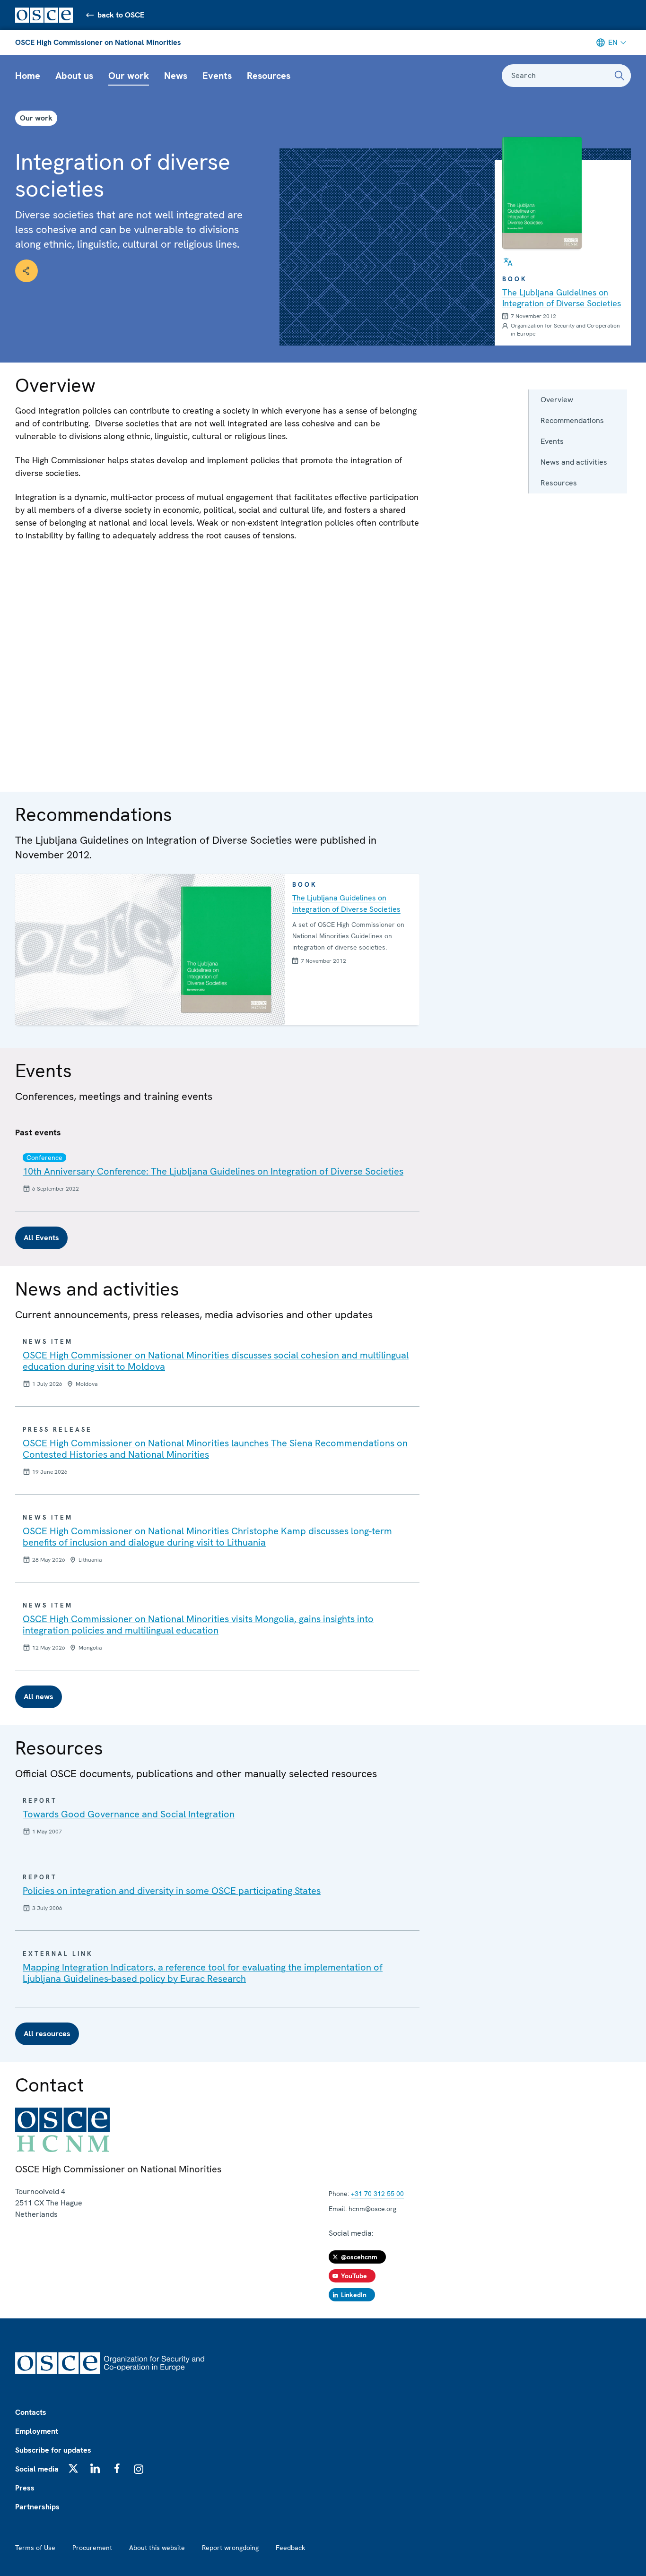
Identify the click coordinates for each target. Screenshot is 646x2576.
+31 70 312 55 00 (377, 2194)
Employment (37, 2431)
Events (217, 76)
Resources (269, 76)
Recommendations (572, 420)
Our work (129, 76)
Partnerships (37, 2507)
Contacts (31, 2412)
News (176, 76)
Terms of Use (35, 2548)
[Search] (620, 76)
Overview (557, 400)
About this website (157, 2548)
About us (74, 76)
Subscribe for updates (53, 2450)
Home (28, 76)
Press (25, 2488)
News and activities (574, 462)
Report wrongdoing (230, 2548)
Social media (37, 2469)
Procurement (92, 2548)
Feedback (290, 2548)
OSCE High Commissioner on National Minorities (98, 42)
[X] (73, 2468)
